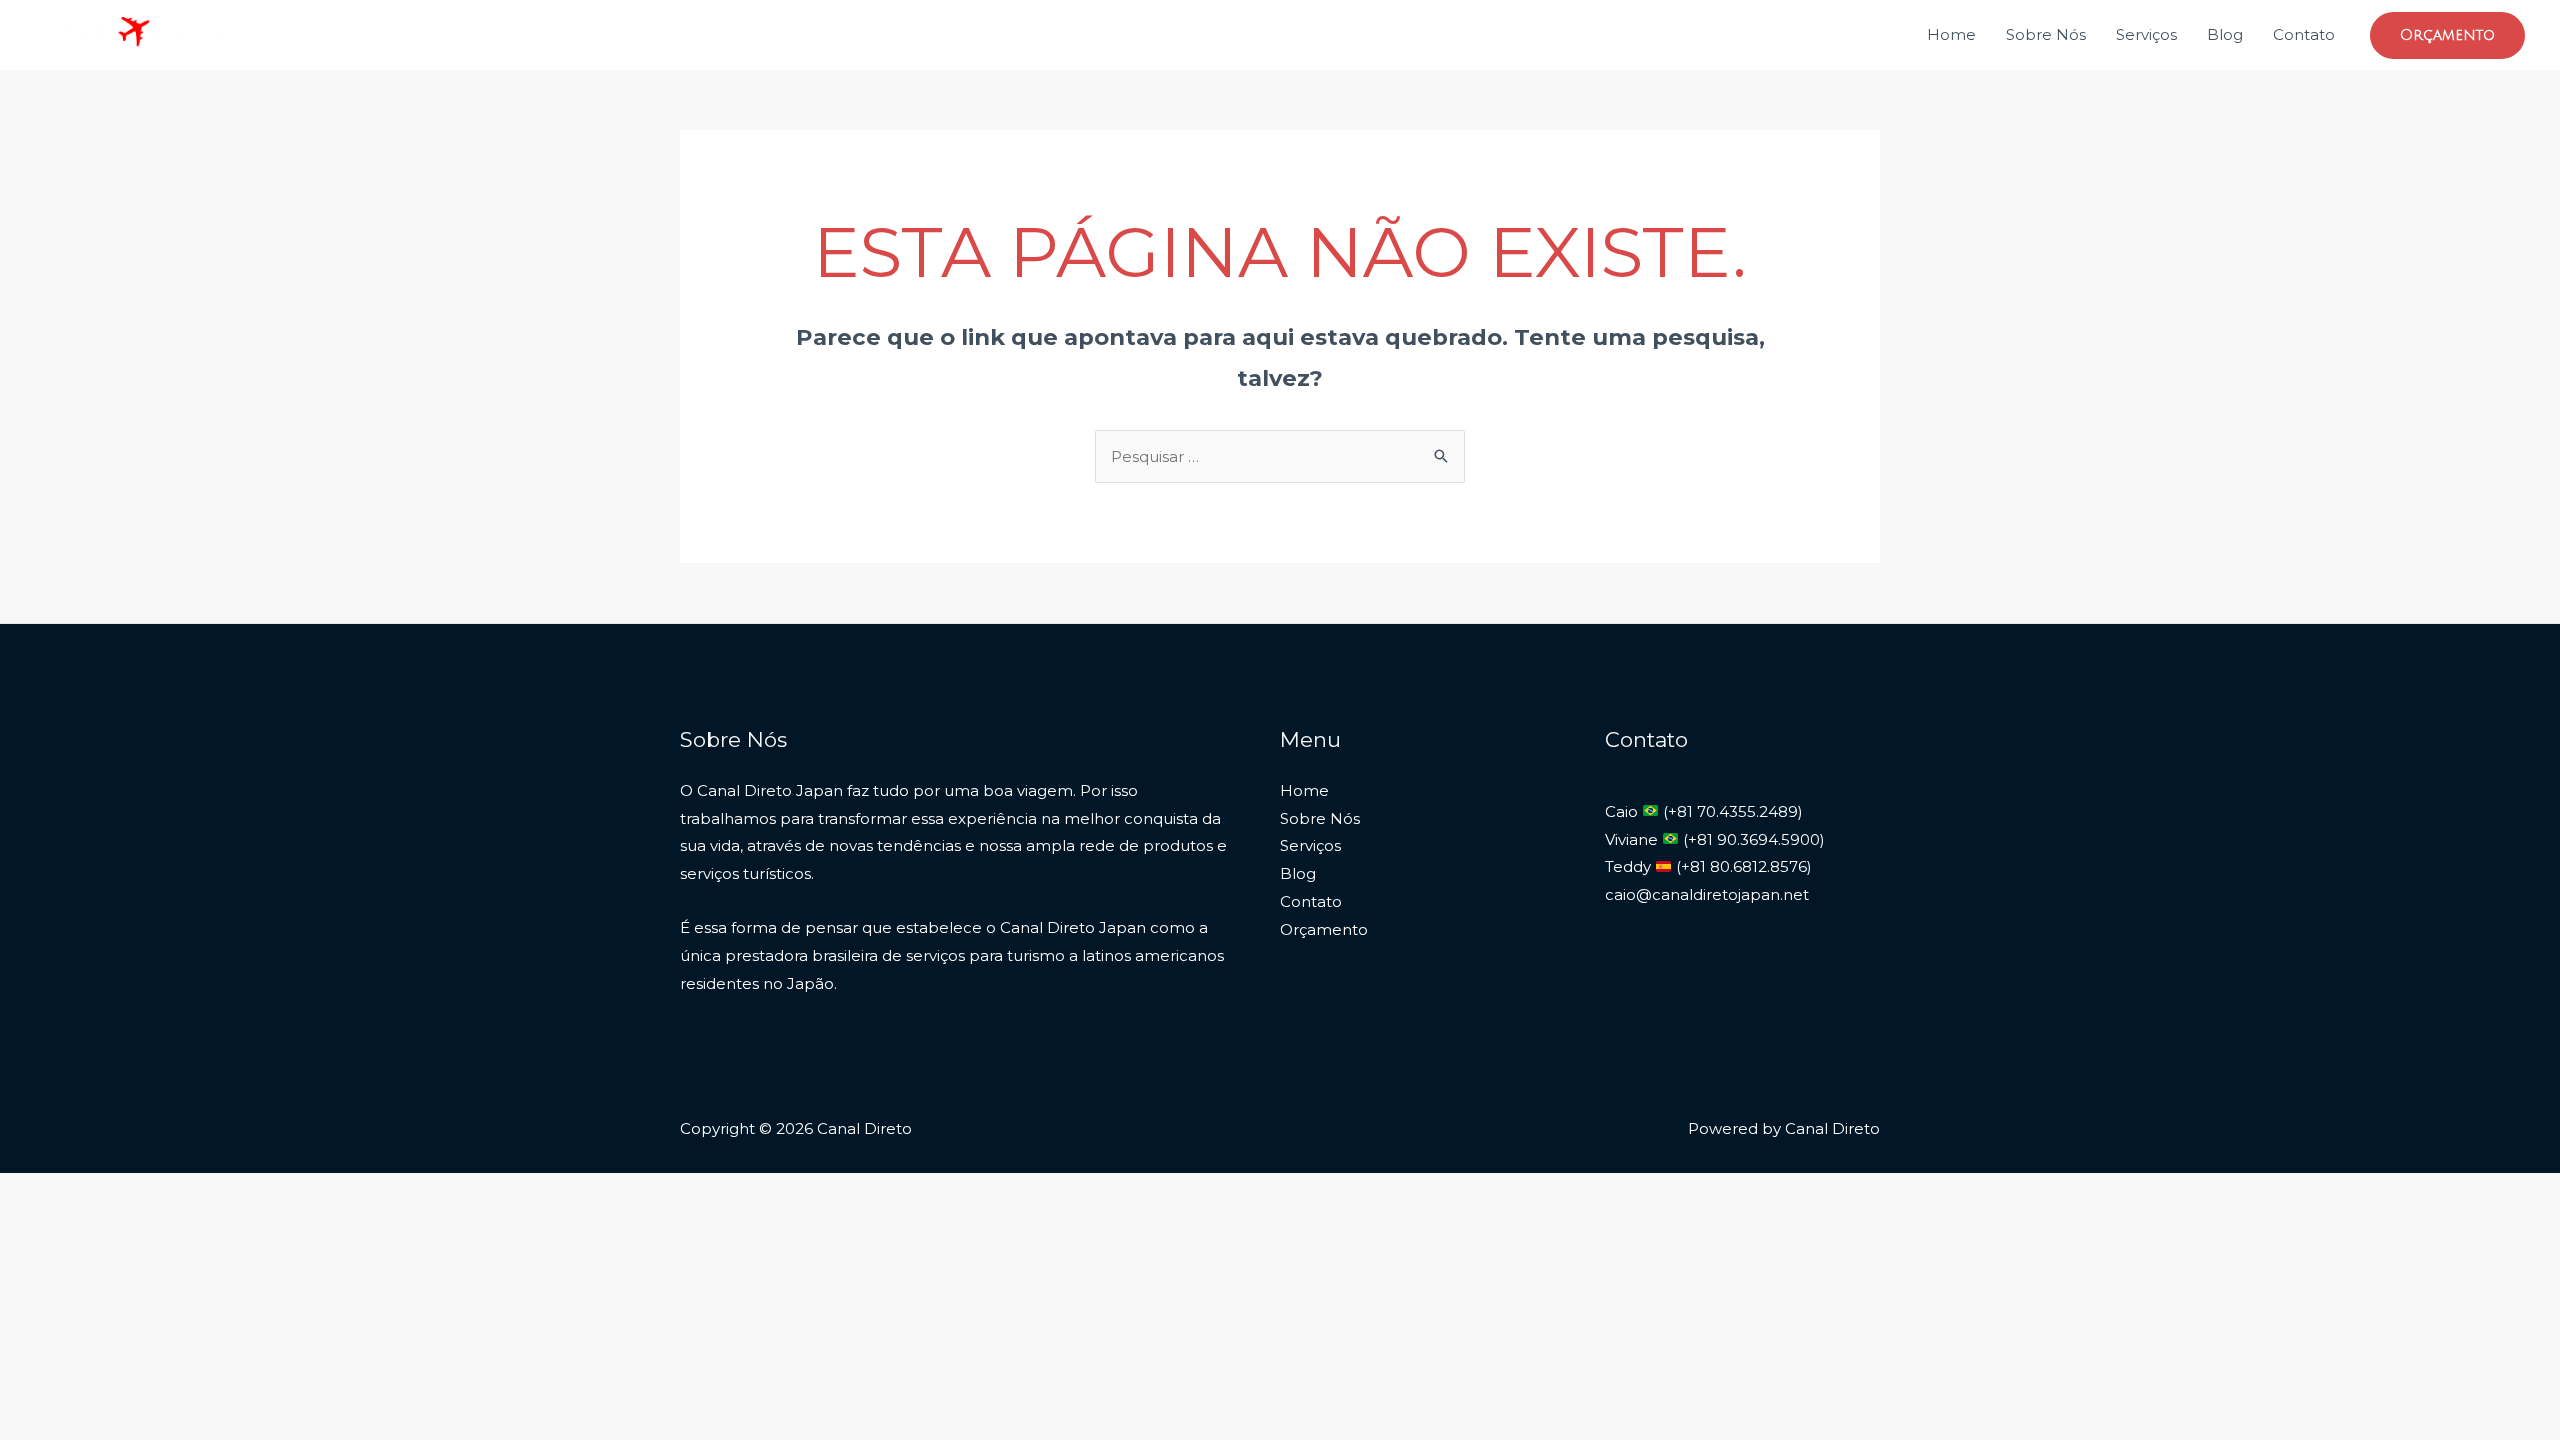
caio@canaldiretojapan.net (1707, 894)
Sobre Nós (2046, 34)
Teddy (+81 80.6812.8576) (1708, 866)
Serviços (2146, 34)
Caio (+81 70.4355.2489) (1704, 811)
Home (1951, 34)
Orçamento (1324, 929)
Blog (2225, 34)
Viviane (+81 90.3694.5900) (1715, 839)
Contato (2304, 34)
